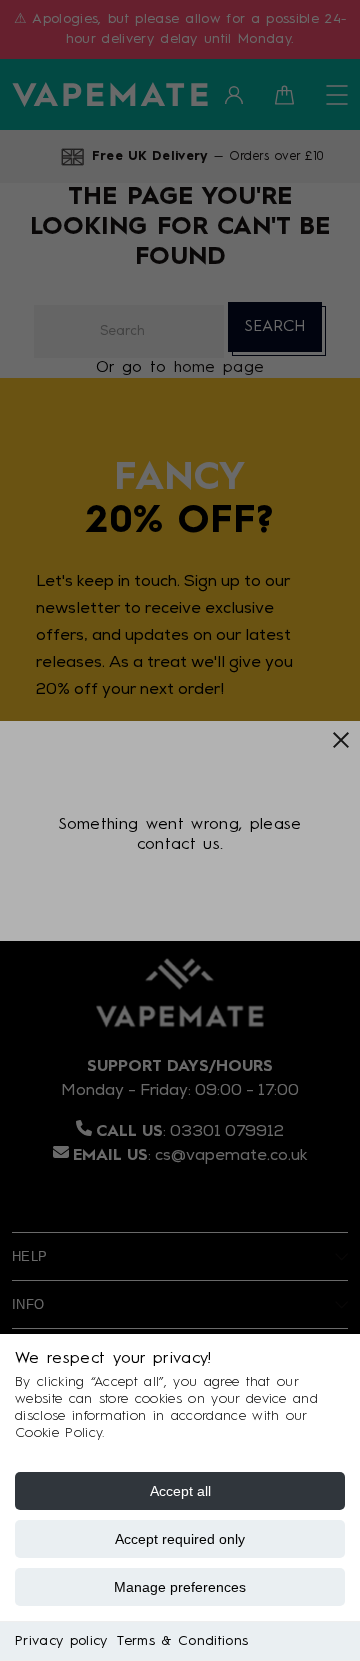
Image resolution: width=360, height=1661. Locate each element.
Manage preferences (180, 1587)
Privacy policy (61, 1641)
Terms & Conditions (182, 1641)
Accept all (180, 1491)
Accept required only (180, 1539)
